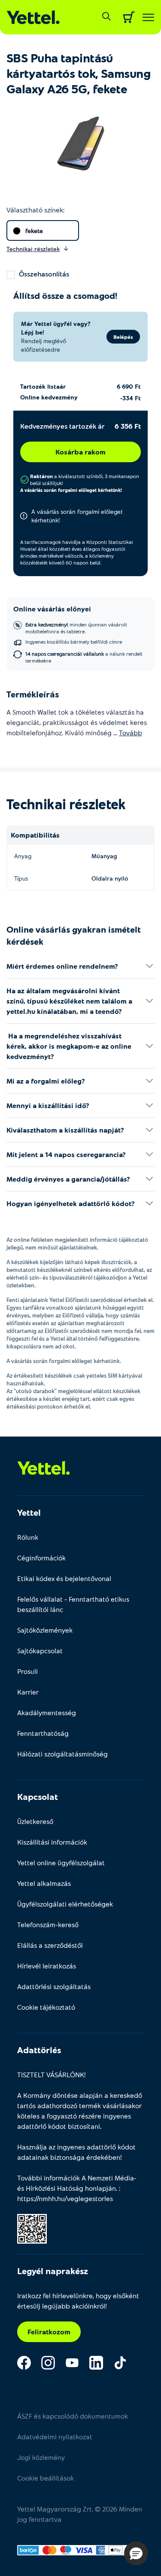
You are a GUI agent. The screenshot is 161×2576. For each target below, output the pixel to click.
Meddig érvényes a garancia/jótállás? (68, 1179)
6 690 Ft (129, 386)
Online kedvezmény (49, 397)
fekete (34, 231)
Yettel (29, 1512)
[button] (136, 2553)
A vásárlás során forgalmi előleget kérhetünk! (71, 490)
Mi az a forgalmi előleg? (46, 1081)
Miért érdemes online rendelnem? (62, 966)
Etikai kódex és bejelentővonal (64, 1578)
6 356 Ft (128, 426)
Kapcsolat (38, 1796)
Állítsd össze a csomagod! (65, 295)
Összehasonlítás (44, 274)
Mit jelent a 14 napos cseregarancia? (66, 1154)
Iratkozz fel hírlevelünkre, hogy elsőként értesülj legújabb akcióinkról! (78, 2301)
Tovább (131, 732)
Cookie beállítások (46, 2478)
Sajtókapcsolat (40, 1650)
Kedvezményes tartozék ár (62, 426)
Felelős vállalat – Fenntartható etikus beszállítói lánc (73, 1604)
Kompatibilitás (35, 835)
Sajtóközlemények (45, 1630)
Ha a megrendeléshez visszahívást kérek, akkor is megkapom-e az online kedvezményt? (69, 1046)
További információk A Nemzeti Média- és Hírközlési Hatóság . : (77, 2188)
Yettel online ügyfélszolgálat (61, 1862)
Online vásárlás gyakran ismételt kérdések (74, 935)
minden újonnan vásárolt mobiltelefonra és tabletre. (76, 628)
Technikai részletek (66, 804)
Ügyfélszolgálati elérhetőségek (65, 1904)
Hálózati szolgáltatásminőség (62, 1754)
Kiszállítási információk (52, 1842)
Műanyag (104, 856)
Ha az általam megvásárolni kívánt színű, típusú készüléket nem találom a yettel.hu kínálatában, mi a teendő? (69, 1001)
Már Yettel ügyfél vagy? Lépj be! (56, 328)
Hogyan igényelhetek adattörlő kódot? (71, 1203)
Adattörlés (39, 2050)
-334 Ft (131, 398)
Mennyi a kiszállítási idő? (48, 1105)
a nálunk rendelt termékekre (84, 657)
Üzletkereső (35, 1821)
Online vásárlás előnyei (52, 609)
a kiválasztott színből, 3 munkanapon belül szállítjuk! (85, 479)
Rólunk (28, 1537)
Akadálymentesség (47, 1712)
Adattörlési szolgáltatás (54, 1986)
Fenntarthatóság (43, 1733)
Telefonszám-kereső (48, 1924)
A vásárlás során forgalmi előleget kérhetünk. (64, 1361)
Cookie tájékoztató (46, 2007)
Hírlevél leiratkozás (47, 1966)
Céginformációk (41, 1558)
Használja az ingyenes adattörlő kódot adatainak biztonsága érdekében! (76, 2152)
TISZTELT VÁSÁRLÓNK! (52, 2074)
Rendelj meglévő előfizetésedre (44, 345)
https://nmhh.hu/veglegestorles (65, 2198)
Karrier (28, 1692)
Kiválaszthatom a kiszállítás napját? (65, 1130)
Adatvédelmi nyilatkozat (55, 2436)
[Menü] (148, 17)
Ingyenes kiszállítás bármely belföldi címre (74, 642)
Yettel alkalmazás (44, 1883)
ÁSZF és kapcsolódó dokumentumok (73, 2416)
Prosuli (27, 1671)
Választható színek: (35, 210)
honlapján (100, 2188)
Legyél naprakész (53, 2271)
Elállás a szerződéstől (50, 1945)
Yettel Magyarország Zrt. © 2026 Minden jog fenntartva (80, 2514)
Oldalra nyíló (110, 878)
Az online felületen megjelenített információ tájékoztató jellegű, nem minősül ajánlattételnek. (77, 1243)
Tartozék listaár (43, 386)
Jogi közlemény (41, 2457)
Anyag (23, 856)
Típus (21, 878)
